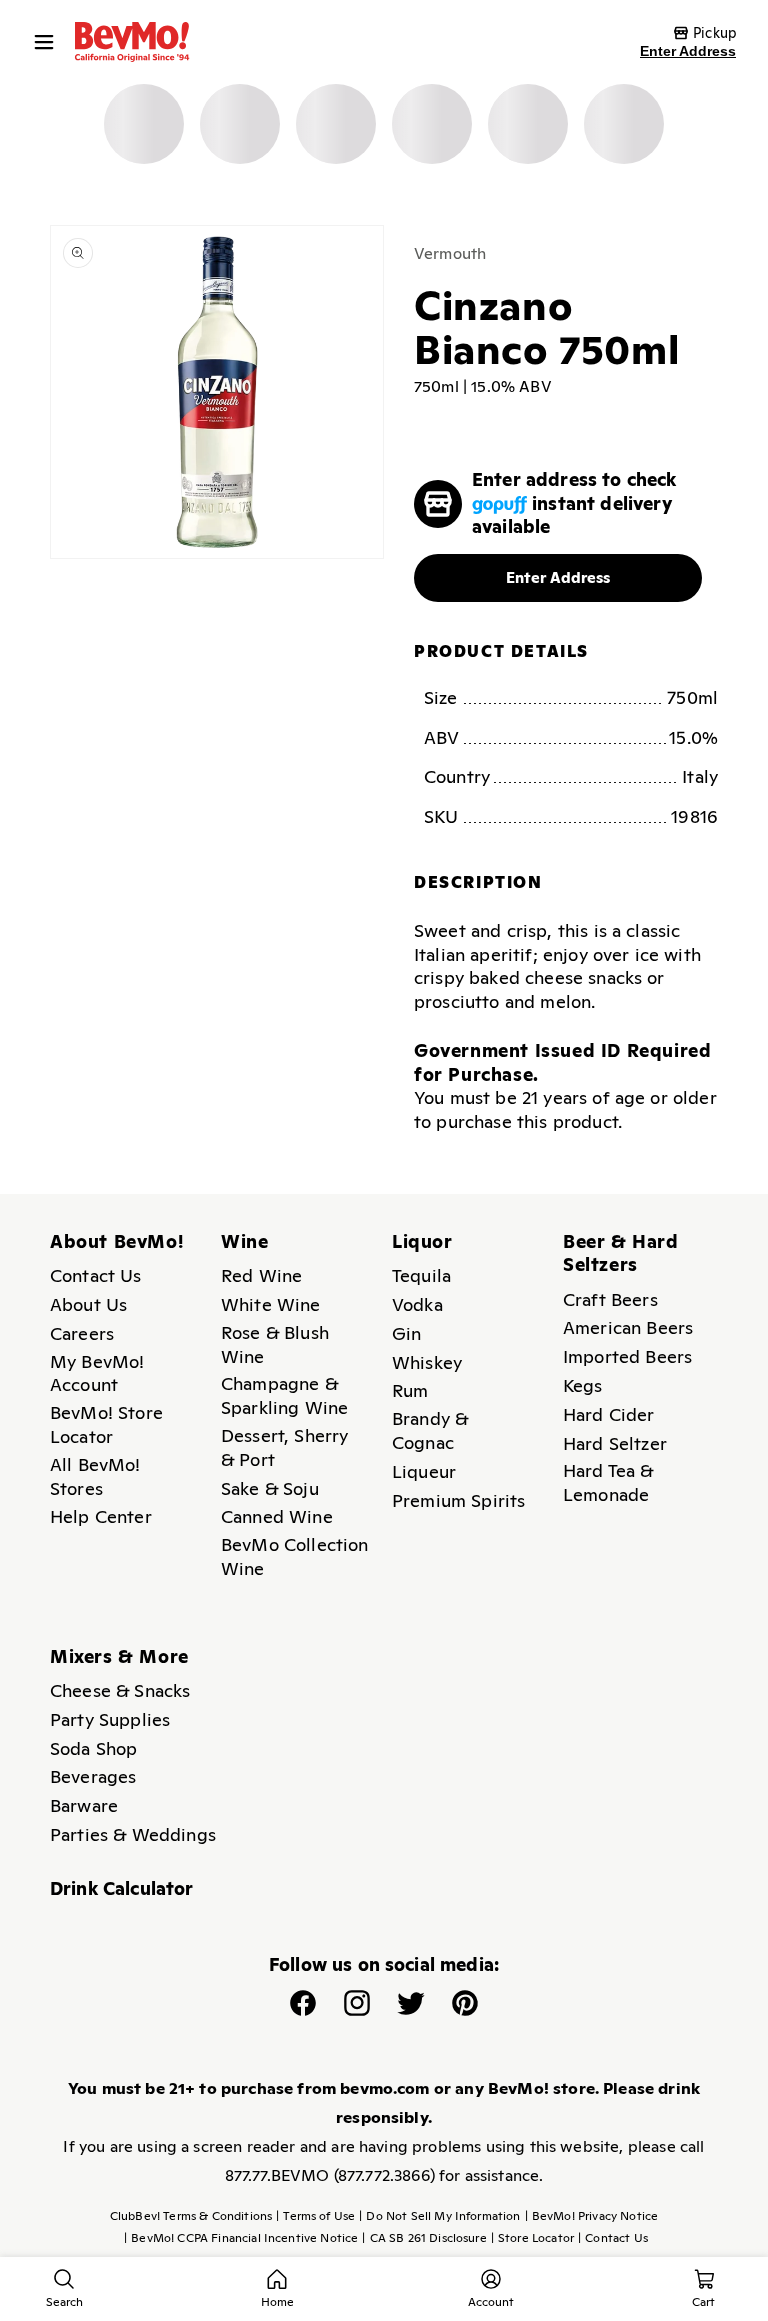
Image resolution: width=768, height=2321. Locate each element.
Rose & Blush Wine (275, 1344)
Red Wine (261, 1275)
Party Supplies (110, 1719)
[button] (49, 42)
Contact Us (96, 1275)
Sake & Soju (270, 1488)
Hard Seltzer (615, 1443)
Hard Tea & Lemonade (608, 1482)
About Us (88, 1304)
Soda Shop (93, 1748)
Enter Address (688, 51)
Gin (406, 1333)
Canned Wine (277, 1516)
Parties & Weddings (133, 1834)
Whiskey (427, 1362)
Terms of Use (315, 2216)
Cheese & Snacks (120, 1690)
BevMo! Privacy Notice (592, 2216)
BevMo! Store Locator (106, 1424)
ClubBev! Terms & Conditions (191, 2216)
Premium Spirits (458, 1500)
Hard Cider (609, 1414)
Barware (84, 1805)
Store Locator (532, 2238)
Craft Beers (610, 1299)
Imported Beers (627, 1356)
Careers (82, 1333)
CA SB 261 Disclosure (424, 2238)
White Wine (271, 1304)
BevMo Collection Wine (295, 1556)
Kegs (583, 1385)
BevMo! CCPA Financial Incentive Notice (241, 2238)
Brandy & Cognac (430, 1430)
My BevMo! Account (97, 1373)
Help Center (101, 1516)
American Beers (628, 1327)
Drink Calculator (122, 1888)
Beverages (93, 1776)
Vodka (417, 1304)
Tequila (421, 1275)
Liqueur (424, 1471)
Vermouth (450, 253)
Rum (410, 1390)
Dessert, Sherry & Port (284, 1447)
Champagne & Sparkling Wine (284, 1395)
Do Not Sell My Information (439, 2216)
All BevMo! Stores (95, 1476)
